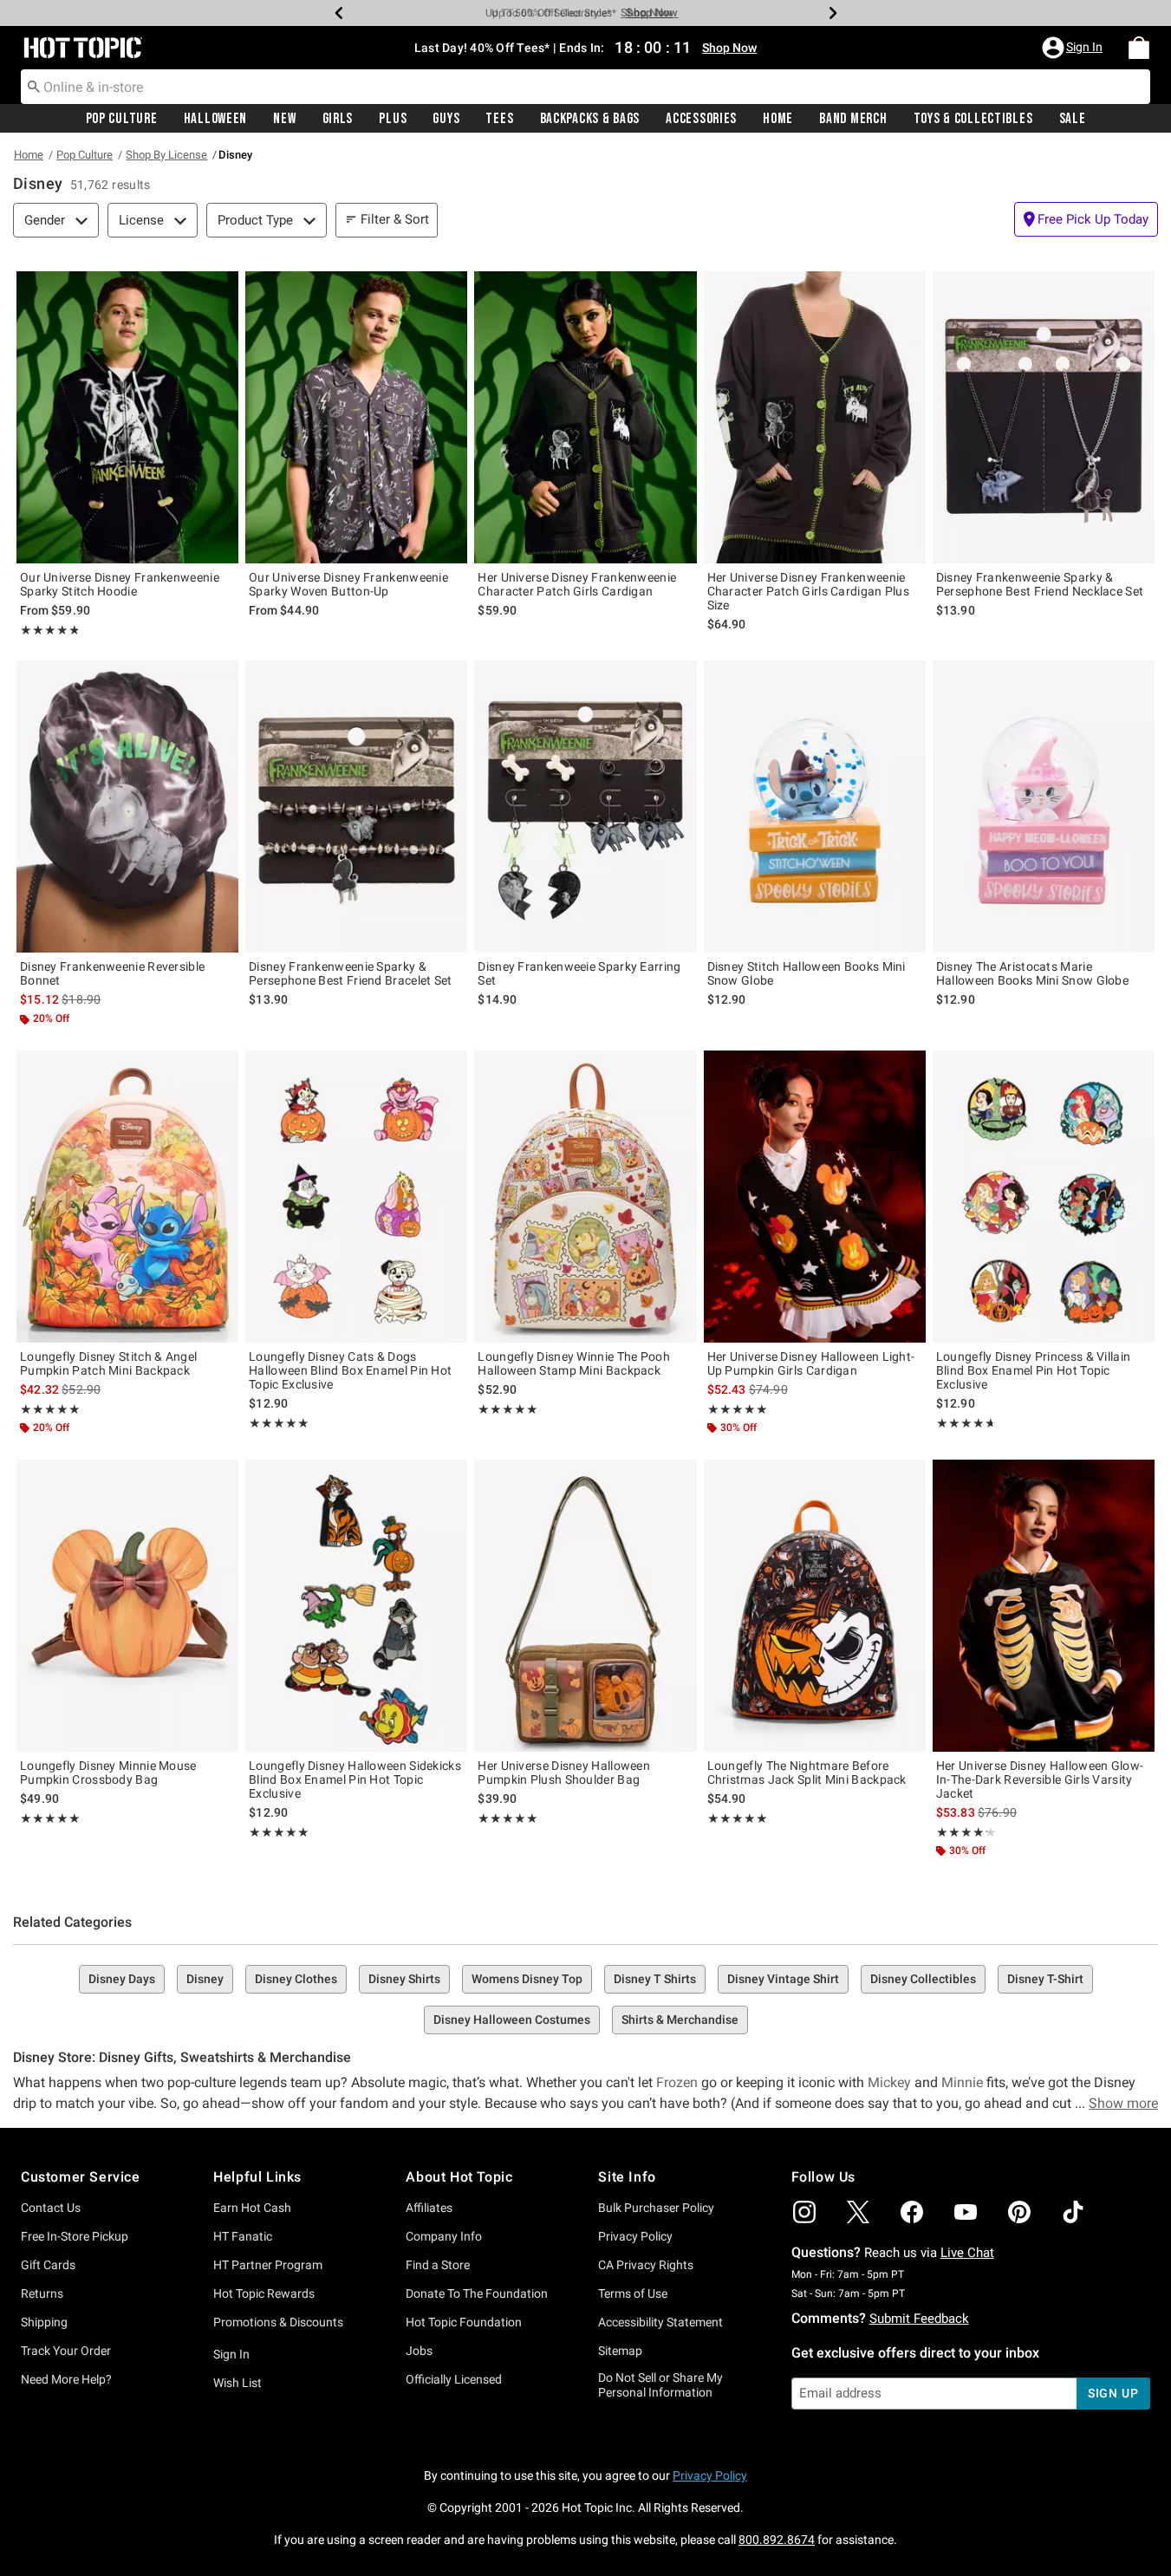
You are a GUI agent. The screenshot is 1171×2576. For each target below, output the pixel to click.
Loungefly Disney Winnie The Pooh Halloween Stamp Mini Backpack (574, 1363)
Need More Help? (66, 2379)
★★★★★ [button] (49, 630)
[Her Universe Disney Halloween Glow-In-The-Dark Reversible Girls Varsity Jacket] (1044, 1606)
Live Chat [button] (967, 2253)
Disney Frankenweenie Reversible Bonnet (112, 973)
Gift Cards (48, 2265)
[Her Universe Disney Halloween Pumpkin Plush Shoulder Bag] (585, 1606)
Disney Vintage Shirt (783, 1979)
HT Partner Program (268, 2265)
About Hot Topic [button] (459, 2177)
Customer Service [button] (81, 2177)
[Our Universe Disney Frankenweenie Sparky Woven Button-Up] (356, 417)
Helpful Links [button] (257, 2177)
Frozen (677, 2082)
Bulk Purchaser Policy (656, 2208)
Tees (499, 119)
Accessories (701, 119)
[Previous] (339, 13)
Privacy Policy (635, 2236)
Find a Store (438, 2265)
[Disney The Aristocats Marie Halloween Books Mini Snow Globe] (1044, 807)
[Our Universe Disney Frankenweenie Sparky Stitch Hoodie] (127, 417)
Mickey (889, 2082)
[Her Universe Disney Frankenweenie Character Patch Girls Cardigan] (585, 417)
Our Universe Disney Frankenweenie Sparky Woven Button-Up (348, 584)
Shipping (44, 2322)
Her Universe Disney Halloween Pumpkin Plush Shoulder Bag (564, 1773)
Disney (205, 1979)
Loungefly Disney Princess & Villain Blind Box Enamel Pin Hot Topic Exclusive (1034, 1370)
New (284, 119)
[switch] (1086, 219)
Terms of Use (633, 2293)
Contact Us (51, 2208)
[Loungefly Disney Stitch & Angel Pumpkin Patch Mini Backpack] (127, 1197)
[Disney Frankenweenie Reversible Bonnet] (127, 807)
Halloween (215, 119)
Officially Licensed (454, 2379)
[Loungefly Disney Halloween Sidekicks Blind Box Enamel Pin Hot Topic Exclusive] (356, 1606)
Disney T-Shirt (1045, 1979)
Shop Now (647, 13)
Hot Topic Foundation (464, 2322)
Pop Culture (122, 119)
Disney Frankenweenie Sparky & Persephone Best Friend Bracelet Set (351, 973)
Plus (393, 119)
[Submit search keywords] (34, 86)
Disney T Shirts (655, 1979)
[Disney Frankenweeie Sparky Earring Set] (585, 807)
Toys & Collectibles (973, 119)
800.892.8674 (777, 2540)
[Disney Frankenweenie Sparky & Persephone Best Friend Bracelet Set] (356, 807)
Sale (1073, 119)
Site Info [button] (627, 2177)
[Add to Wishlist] (221, 289)
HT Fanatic (243, 2236)
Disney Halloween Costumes (512, 2020)
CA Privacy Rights (646, 2265)
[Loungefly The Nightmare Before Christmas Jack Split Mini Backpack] (815, 1606)
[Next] (833, 13)
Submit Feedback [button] (919, 2319)
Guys (446, 119)
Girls (338, 119)
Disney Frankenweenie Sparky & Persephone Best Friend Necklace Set (1040, 584)
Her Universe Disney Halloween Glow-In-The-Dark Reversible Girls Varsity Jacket (1040, 1779)
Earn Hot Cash (252, 2208)
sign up (1113, 2393)
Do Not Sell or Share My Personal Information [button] (660, 2385)
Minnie (962, 2082)
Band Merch (853, 119)
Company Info (444, 2236)
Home (778, 119)
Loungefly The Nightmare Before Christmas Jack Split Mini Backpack (807, 1773)
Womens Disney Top (527, 1979)
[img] (804, 2212)
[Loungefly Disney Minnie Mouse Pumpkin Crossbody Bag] (127, 1606)
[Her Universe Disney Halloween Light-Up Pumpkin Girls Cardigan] (815, 1197)
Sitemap (620, 2351)
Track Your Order (66, 2351)
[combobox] (585, 87)
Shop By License (166, 155)
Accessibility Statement (660, 2322)
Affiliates (429, 2208)
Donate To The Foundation (477, 2293)
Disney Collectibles (923, 1979)
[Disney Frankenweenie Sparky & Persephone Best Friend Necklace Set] (1044, 417)
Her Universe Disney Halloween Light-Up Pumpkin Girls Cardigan (811, 1363)
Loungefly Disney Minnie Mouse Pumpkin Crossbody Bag (108, 1773)
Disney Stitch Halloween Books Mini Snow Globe (807, 973)
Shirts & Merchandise (680, 2020)
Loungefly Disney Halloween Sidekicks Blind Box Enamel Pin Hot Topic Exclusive (355, 1779)
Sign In (231, 2354)
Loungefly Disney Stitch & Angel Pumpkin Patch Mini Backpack (108, 1363)
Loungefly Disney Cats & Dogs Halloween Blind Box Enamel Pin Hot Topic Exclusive (350, 1370)
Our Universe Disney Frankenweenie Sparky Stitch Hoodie (120, 584)
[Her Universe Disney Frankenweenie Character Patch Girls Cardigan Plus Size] (815, 417)
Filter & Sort (395, 219)
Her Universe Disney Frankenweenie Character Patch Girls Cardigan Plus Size (809, 591)
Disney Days (122, 1979)
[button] (1074, 48)
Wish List (237, 2383)
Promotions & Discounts (278, 2322)
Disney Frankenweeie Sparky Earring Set (579, 973)
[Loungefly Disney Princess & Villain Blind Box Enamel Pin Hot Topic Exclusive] (1044, 1197)
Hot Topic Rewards (264, 2293)
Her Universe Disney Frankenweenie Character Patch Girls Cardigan (577, 584)
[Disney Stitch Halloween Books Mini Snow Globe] (815, 807)
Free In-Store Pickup (75, 2236)
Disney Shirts (404, 1979)
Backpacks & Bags (590, 119)
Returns (42, 2293)
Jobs (419, 2351)
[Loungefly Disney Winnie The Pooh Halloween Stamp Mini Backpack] (585, 1197)
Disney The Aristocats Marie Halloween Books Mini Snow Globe (1032, 973)
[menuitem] (1139, 48)
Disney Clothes (296, 1979)
